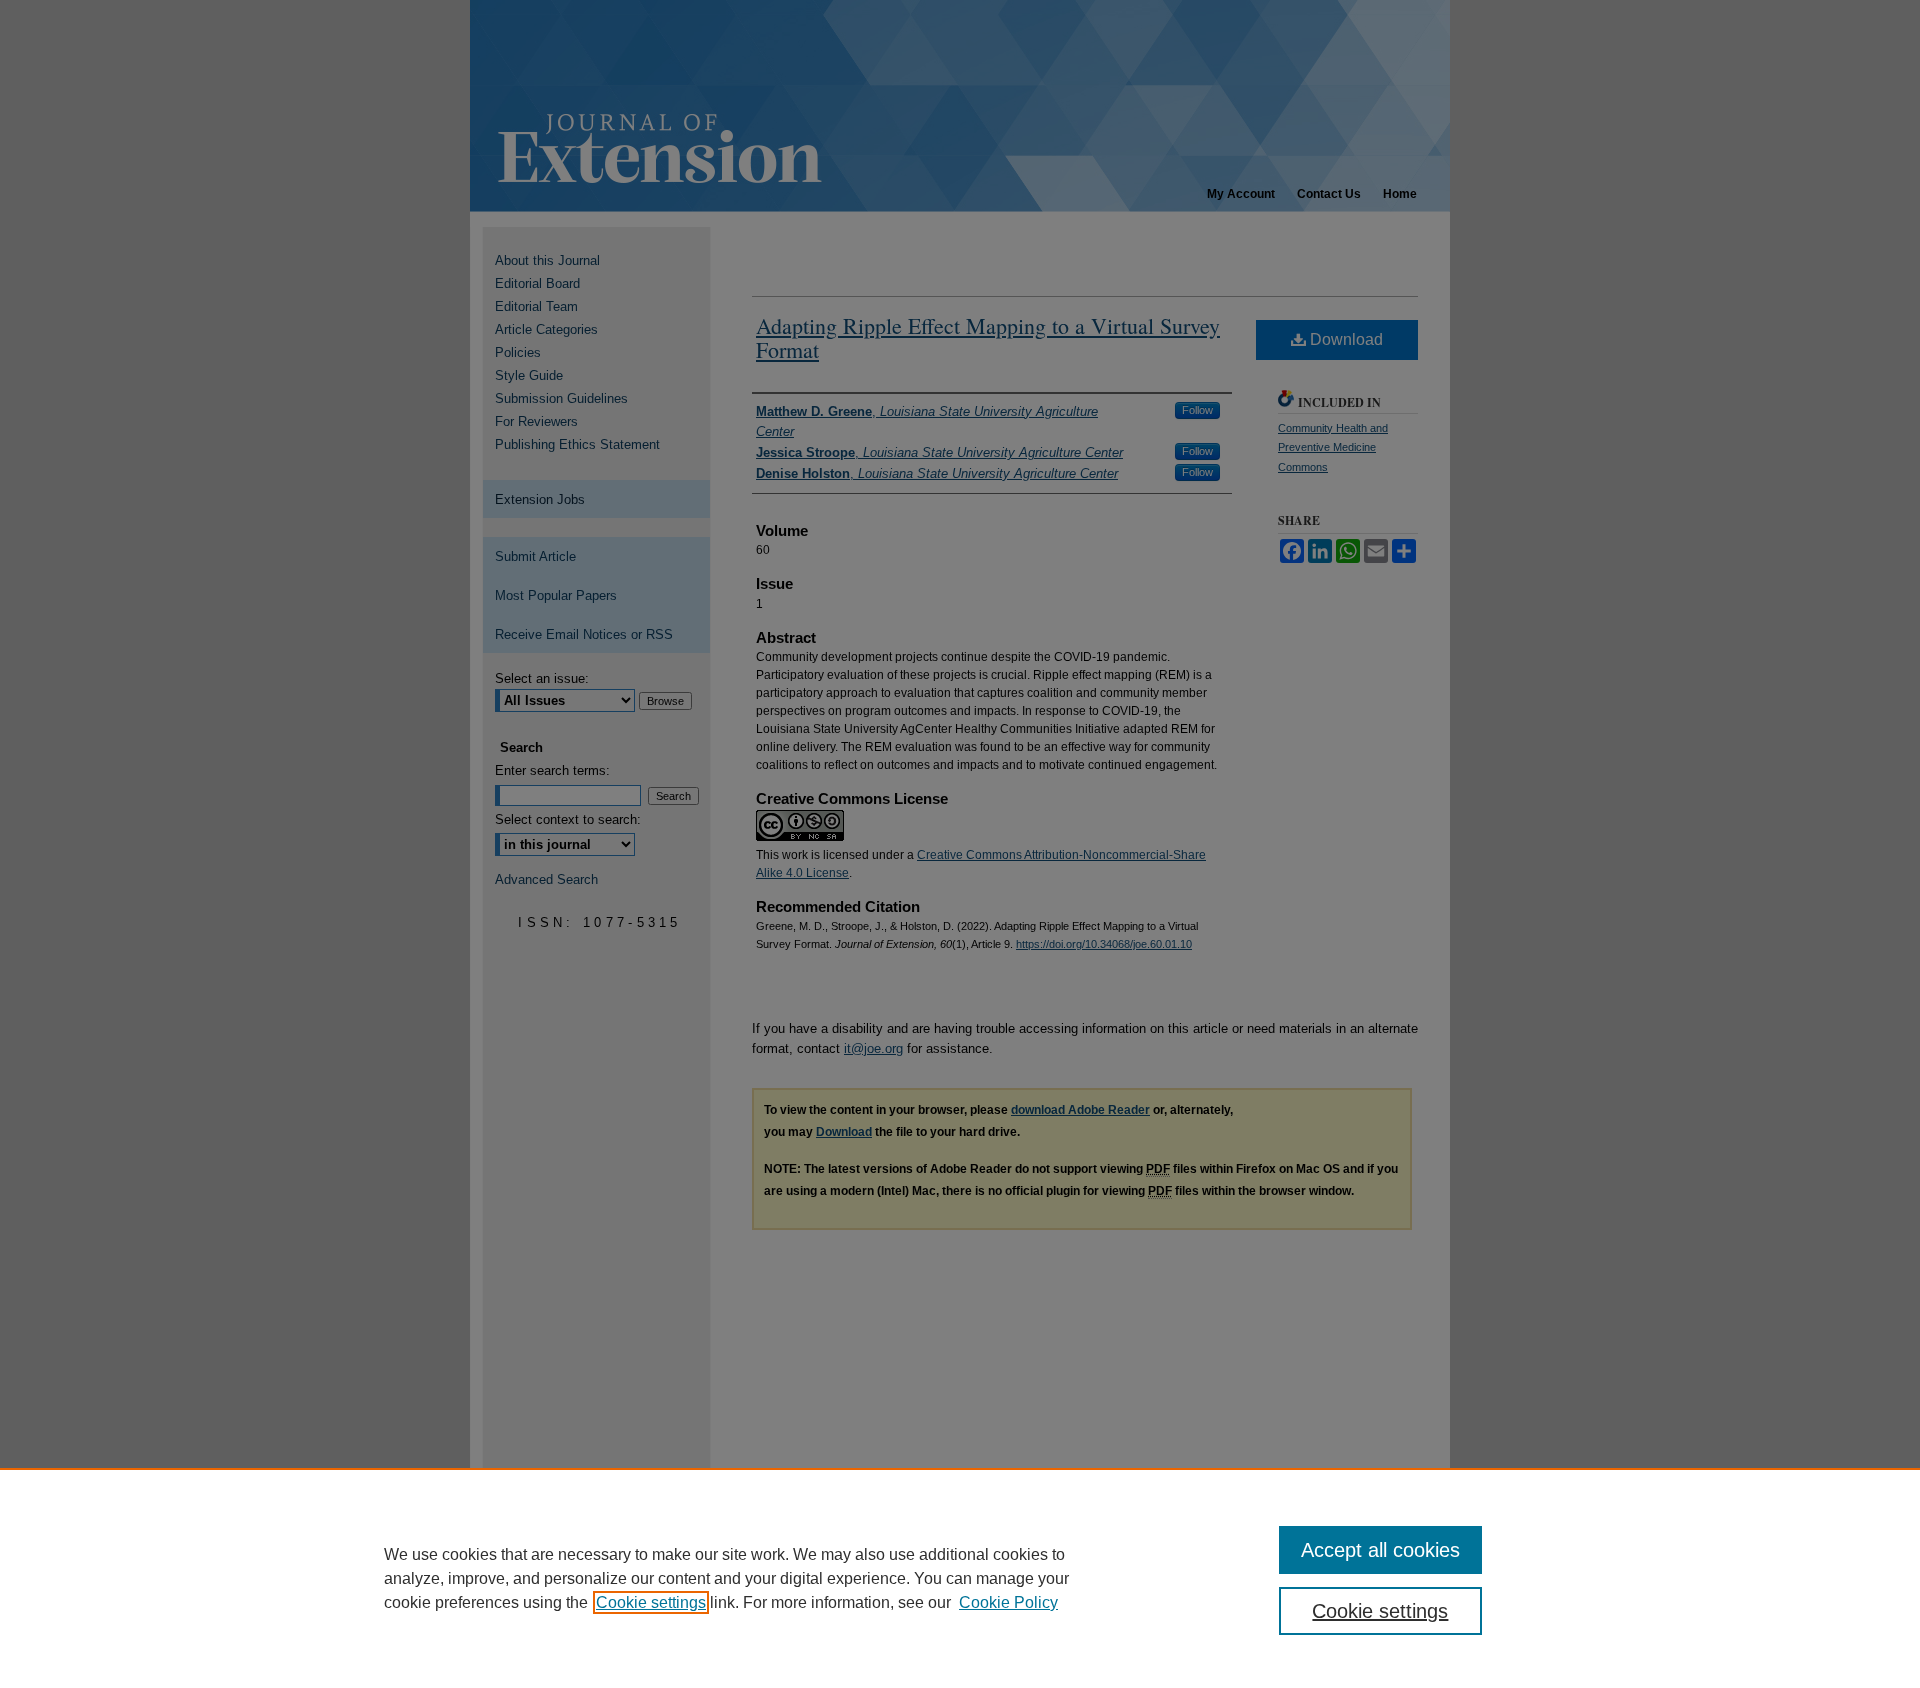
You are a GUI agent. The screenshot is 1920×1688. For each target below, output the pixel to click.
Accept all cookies (1380, 1550)
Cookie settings (651, 1602)
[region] (960, 1578)
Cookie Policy (1008, 1602)
